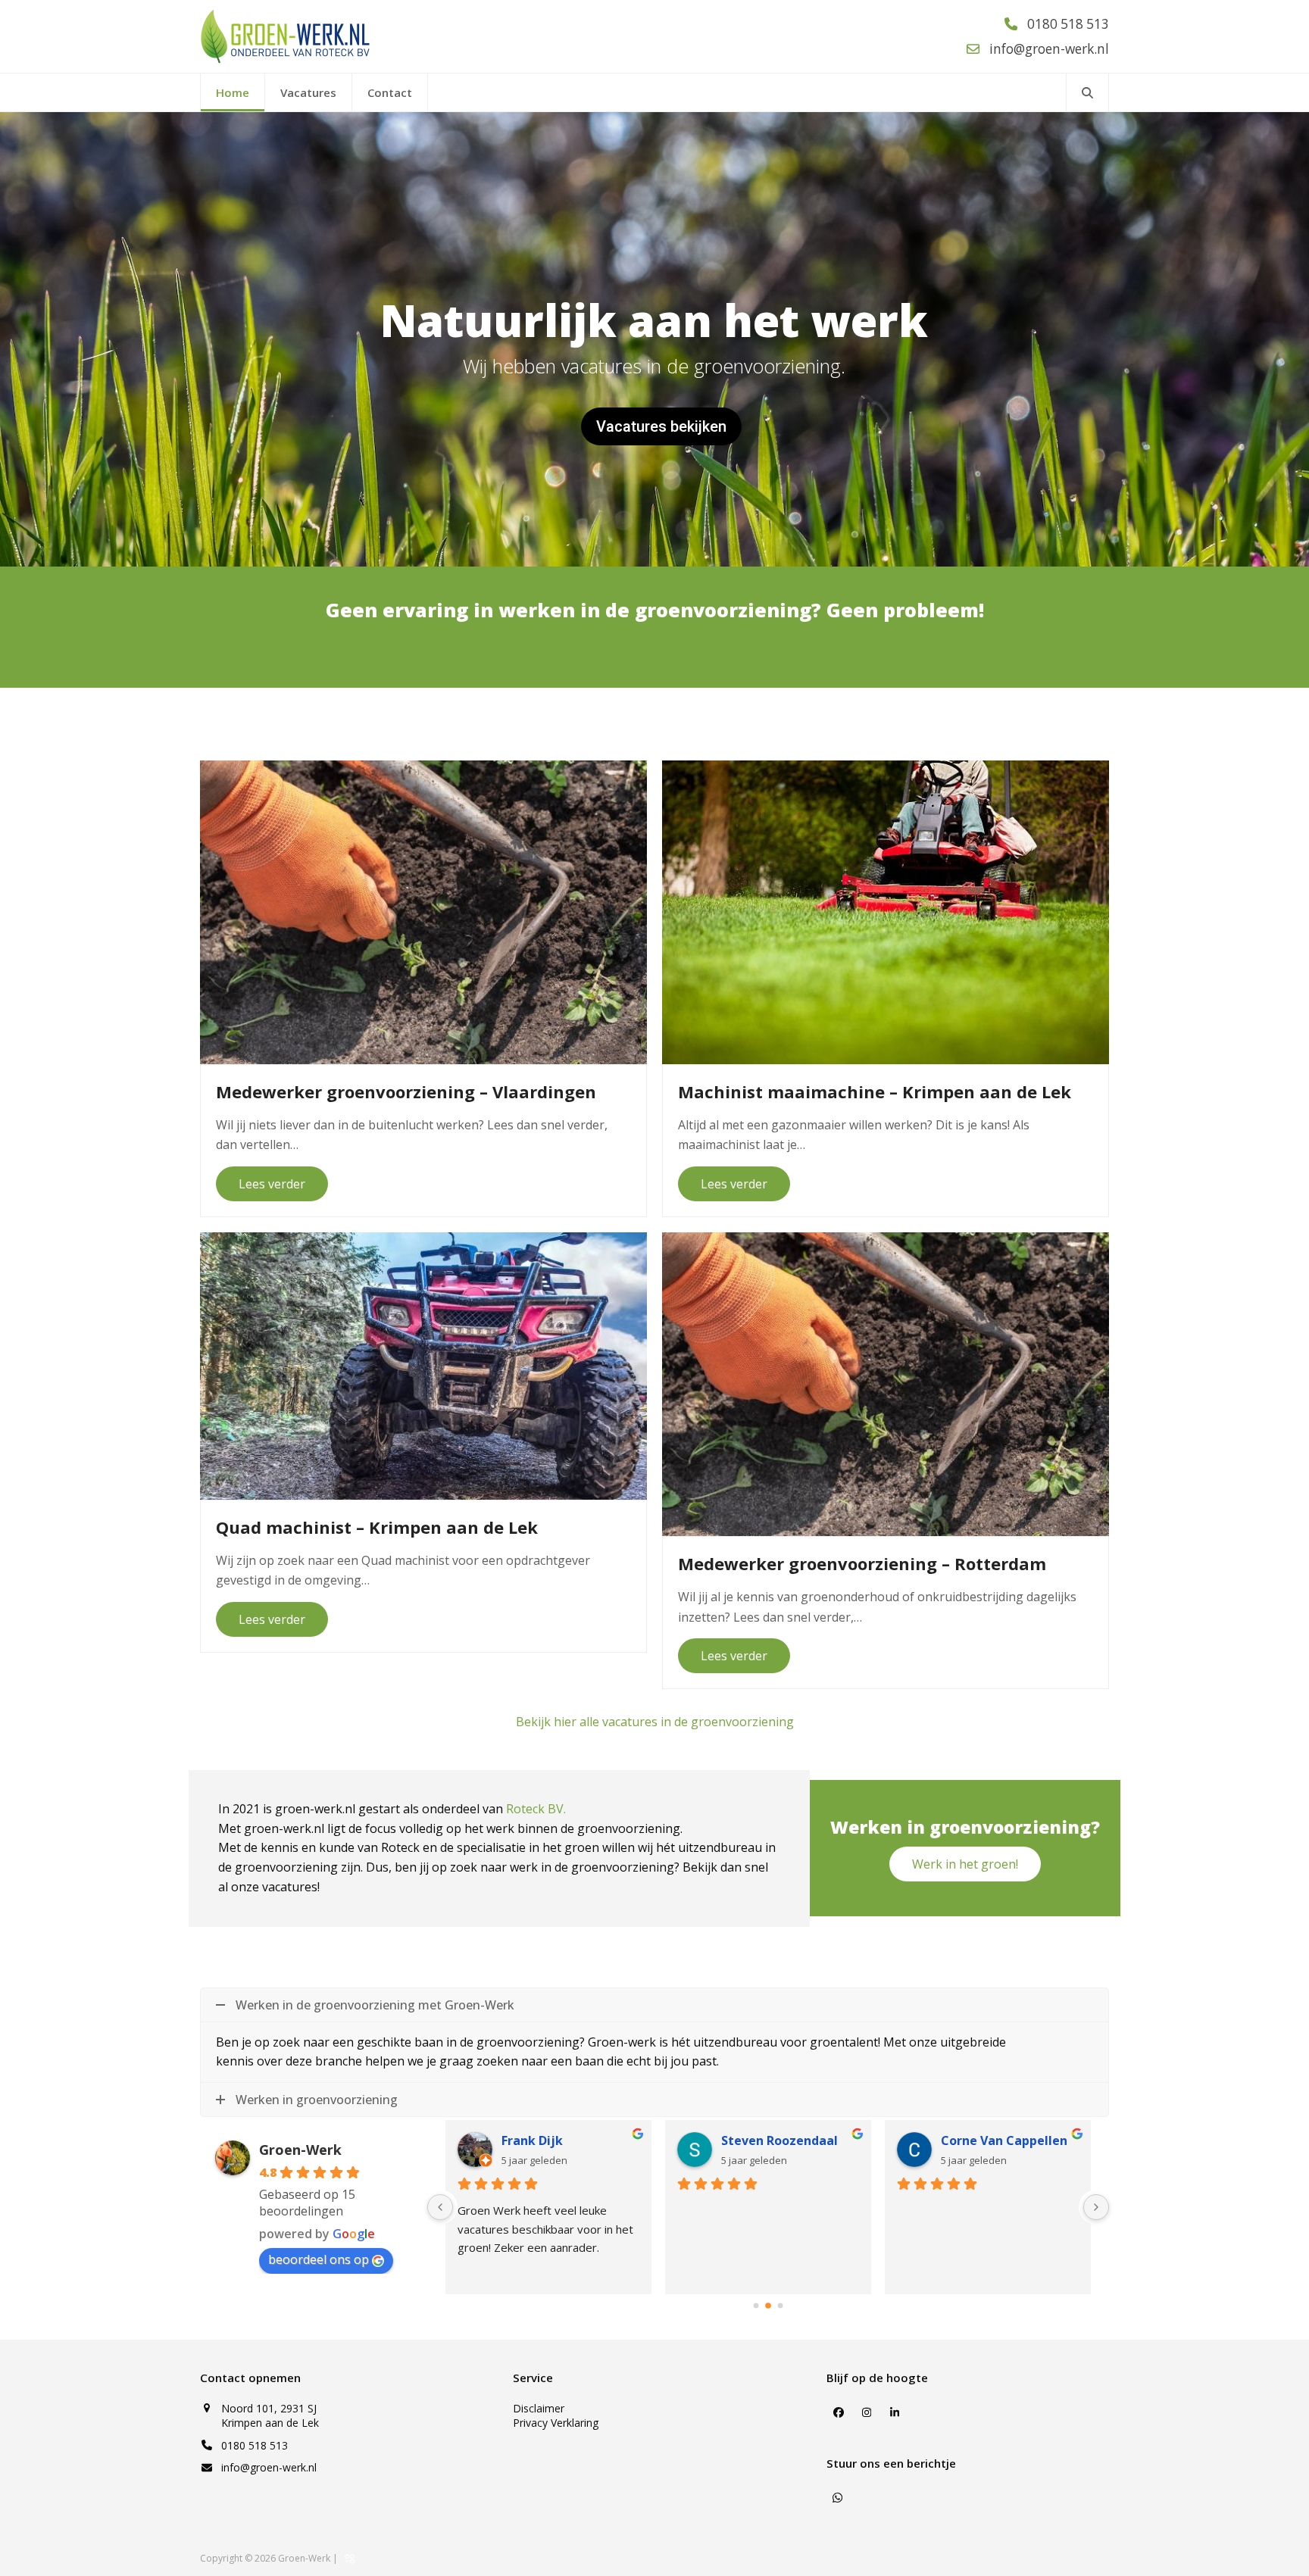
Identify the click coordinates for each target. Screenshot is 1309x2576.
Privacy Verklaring (556, 2423)
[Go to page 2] (781, 2305)
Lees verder (272, 1184)
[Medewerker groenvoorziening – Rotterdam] (886, 1383)
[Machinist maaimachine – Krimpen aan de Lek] (886, 911)
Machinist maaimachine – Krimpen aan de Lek (875, 1091)
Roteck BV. (536, 1809)
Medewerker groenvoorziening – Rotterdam (862, 1563)
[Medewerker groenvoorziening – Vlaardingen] (423, 911)
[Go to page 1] (768, 2306)
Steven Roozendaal (779, 2140)
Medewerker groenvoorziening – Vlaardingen (406, 1091)
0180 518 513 (255, 2445)
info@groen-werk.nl (269, 2467)
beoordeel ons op (319, 2259)
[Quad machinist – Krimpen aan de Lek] (423, 1365)
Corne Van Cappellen (1004, 2140)
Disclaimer (539, 2408)
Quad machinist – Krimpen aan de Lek (377, 1527)
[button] (1087, 92)
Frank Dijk (532, 2140)
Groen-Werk (300, 2150)
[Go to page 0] (756, 2305)
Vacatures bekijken (661, 426)
